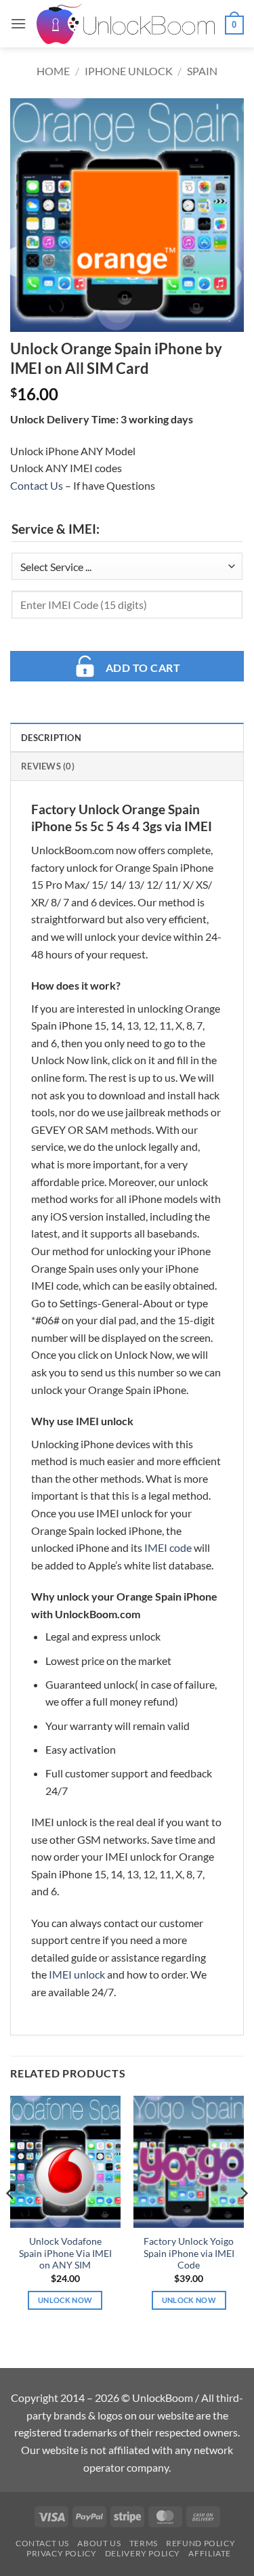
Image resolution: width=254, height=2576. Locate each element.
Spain (202, 71)
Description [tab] (51, 738)
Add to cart (143, 668)
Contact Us (37, 485)
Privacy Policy (62, 2553)
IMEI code (168, 1547)
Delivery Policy (143, 2553)
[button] (18, 23)
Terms (144, 2543)
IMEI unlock (77, 1974)
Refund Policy (200, 2543)
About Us (99, 2543)
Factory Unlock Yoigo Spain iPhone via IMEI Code (189, 2253)
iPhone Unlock (129, 71)
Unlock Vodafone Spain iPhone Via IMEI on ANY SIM (65, 2253)
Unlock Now (65, 2300)
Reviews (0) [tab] (48, 766)
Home (53, 71)
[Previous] (11, 2221)
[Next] (243, 2221)
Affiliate (210, 2553)
